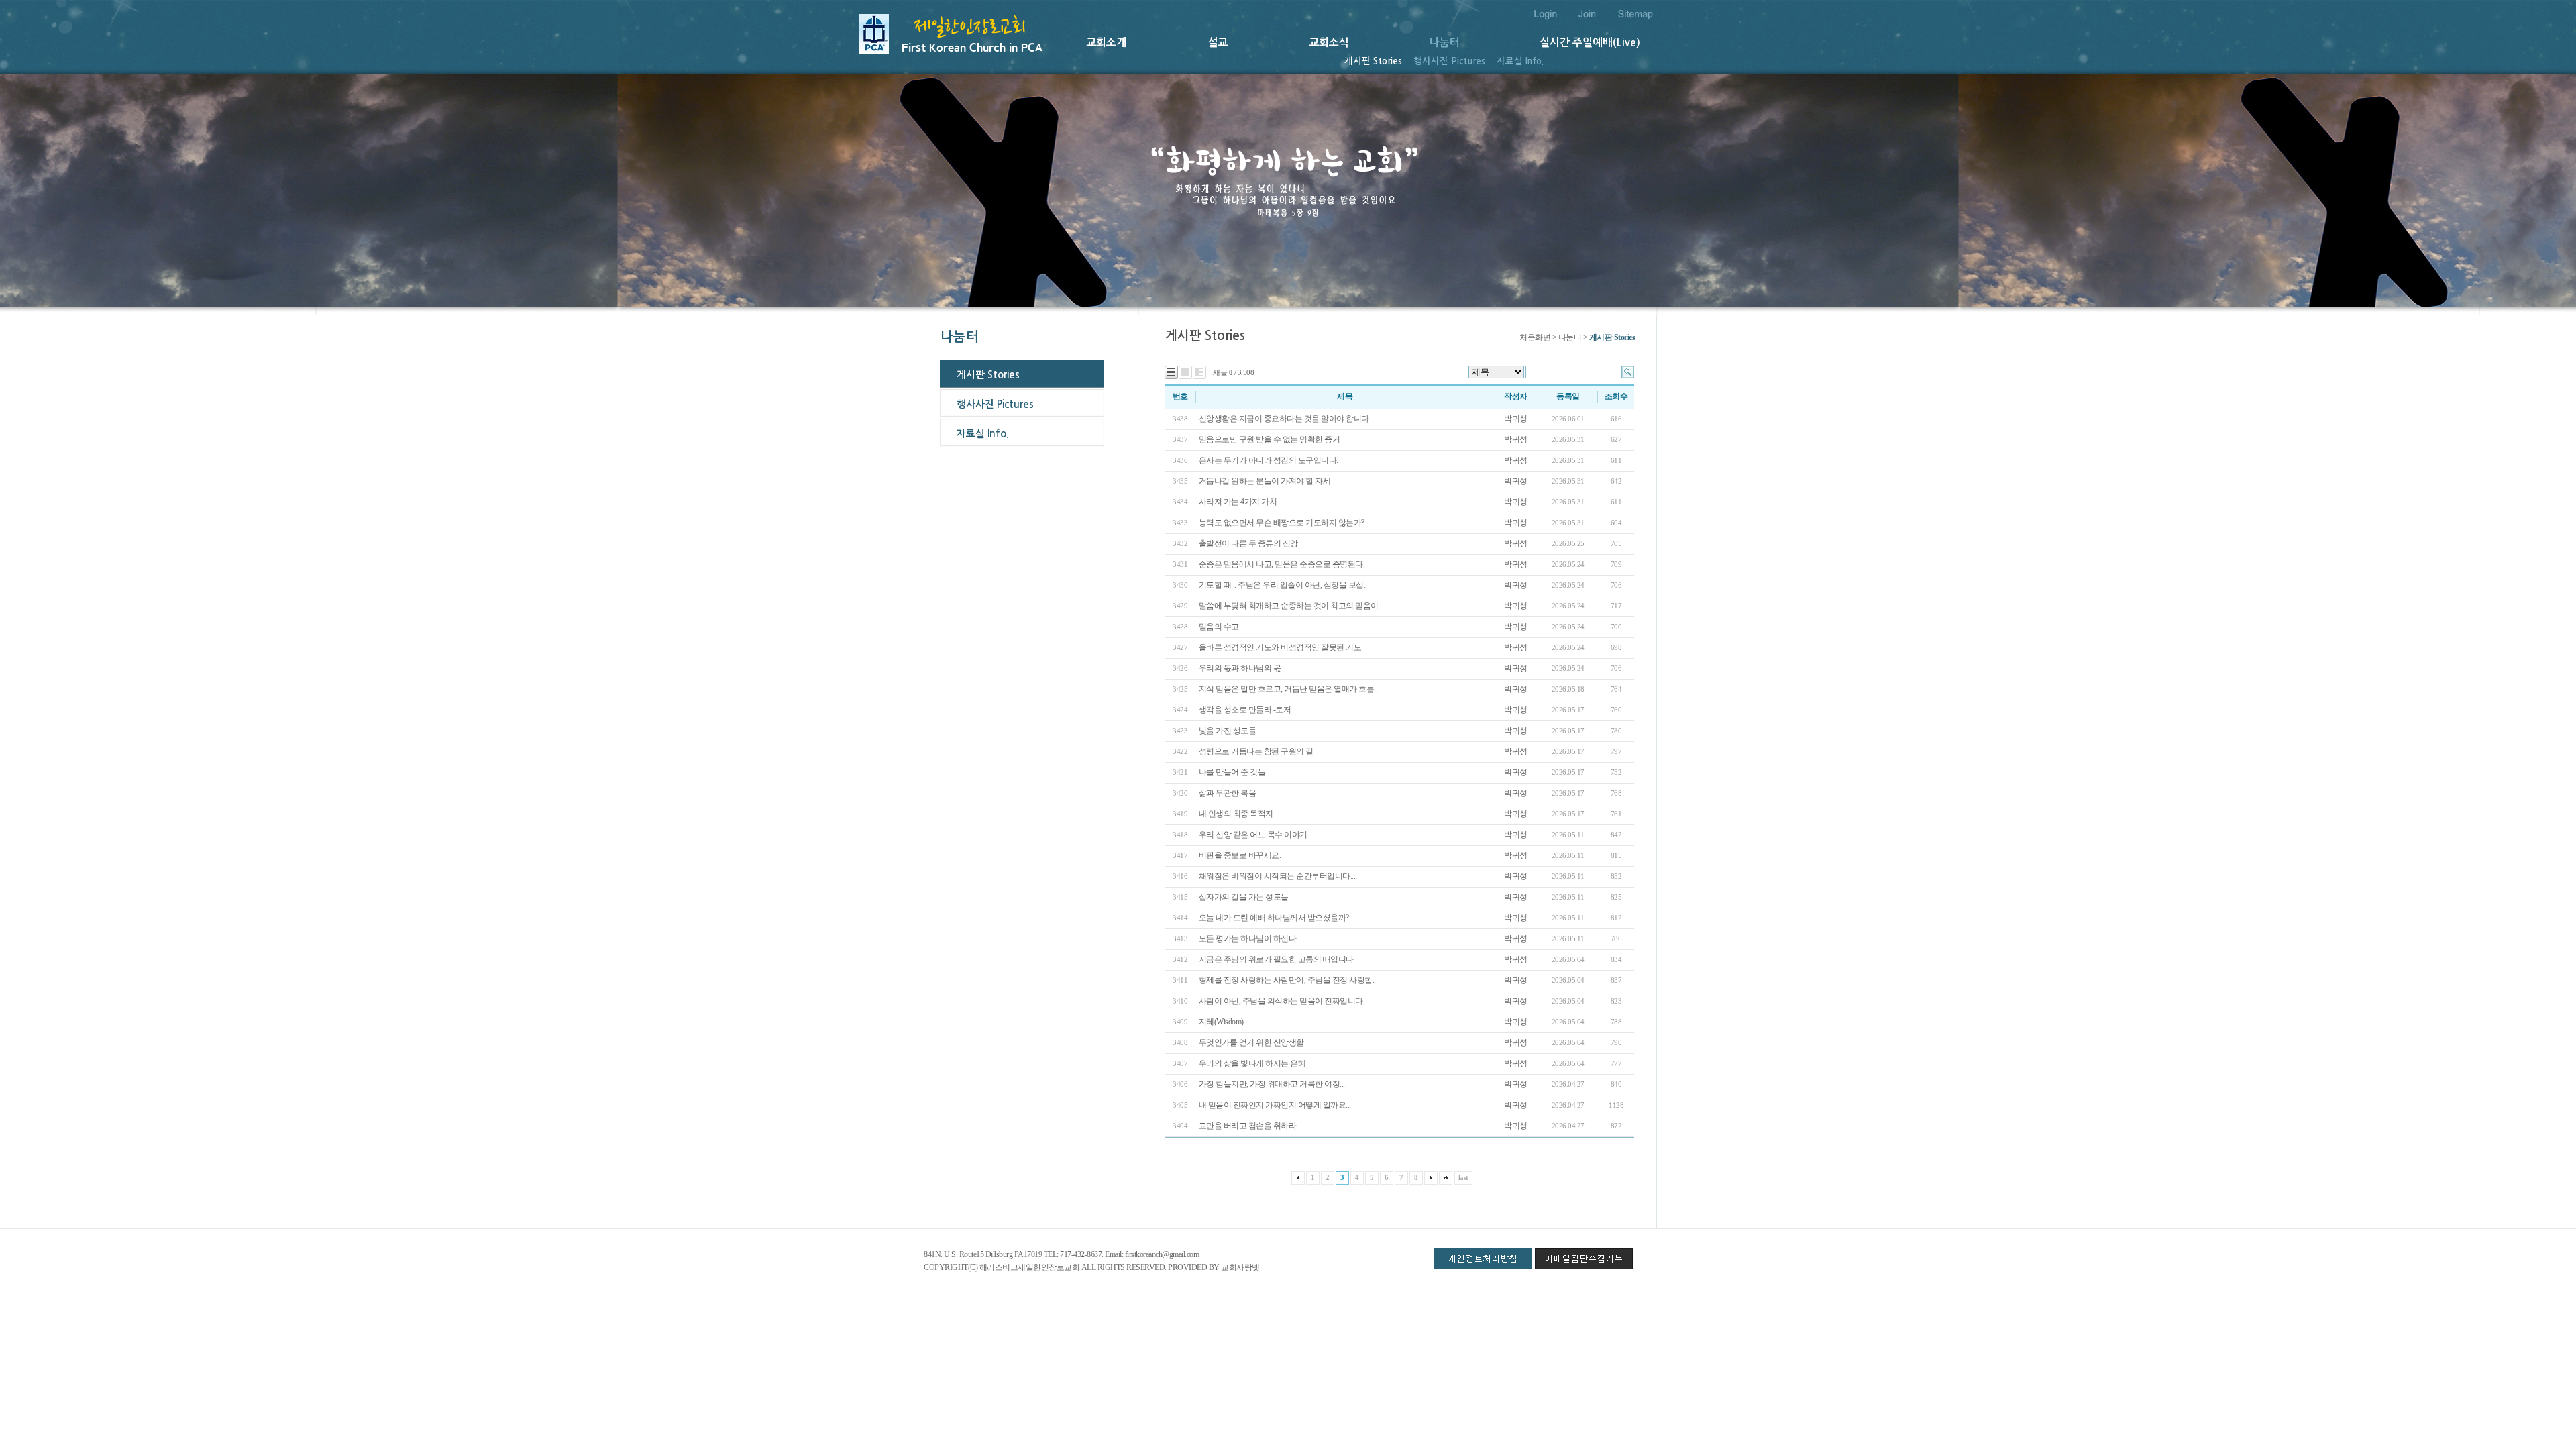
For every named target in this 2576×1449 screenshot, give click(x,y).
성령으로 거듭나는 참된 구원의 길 (1256, 751)
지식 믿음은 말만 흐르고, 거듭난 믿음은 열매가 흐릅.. (1288, 689)
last (1463, 1177)
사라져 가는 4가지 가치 (1239, 502)
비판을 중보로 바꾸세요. (1240, 855)
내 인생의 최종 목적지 (1237, 814)
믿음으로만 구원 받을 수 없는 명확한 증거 (1270, 439)
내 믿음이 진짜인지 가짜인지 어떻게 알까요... (1275, 1105)
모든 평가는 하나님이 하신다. (1249, 938)
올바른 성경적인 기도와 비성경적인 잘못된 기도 (1281, 647)
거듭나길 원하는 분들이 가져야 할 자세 (1265, 481)
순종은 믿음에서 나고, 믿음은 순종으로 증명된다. (1282, 564)
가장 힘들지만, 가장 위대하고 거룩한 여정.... (1273, 1084)
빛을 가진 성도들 (1228, 731)
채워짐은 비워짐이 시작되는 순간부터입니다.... (1278, 876)
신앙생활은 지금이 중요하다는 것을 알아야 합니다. (1286, 419)
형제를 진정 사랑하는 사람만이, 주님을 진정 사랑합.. (1287, 980)
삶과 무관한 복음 (1228, 793)
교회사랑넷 (1240, 1267)
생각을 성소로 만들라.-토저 (1245, 710)
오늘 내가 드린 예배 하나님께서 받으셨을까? (1274, 918)
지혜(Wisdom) (1221, 1022)
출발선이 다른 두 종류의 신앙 (1248, 543)
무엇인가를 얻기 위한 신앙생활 (1252, 1042)
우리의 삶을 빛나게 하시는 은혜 (1253, 1063)
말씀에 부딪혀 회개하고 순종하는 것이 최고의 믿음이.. (1290, 606)
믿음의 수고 (1219, 627)
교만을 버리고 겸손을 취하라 (1248, 1126)
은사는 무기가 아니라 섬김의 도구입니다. (1269, 460)
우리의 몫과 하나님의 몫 (1241, 668)
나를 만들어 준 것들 (1232, 772)
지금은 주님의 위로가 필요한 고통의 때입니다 (1276, 959)
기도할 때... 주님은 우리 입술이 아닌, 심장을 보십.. (1283, 585)
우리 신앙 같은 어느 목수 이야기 (1253, 835)
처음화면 (1535, 337)
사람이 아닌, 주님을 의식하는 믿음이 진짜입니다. (1282, 1001)
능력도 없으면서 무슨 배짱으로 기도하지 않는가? (1283, 523)
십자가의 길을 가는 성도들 (1244, 897)
